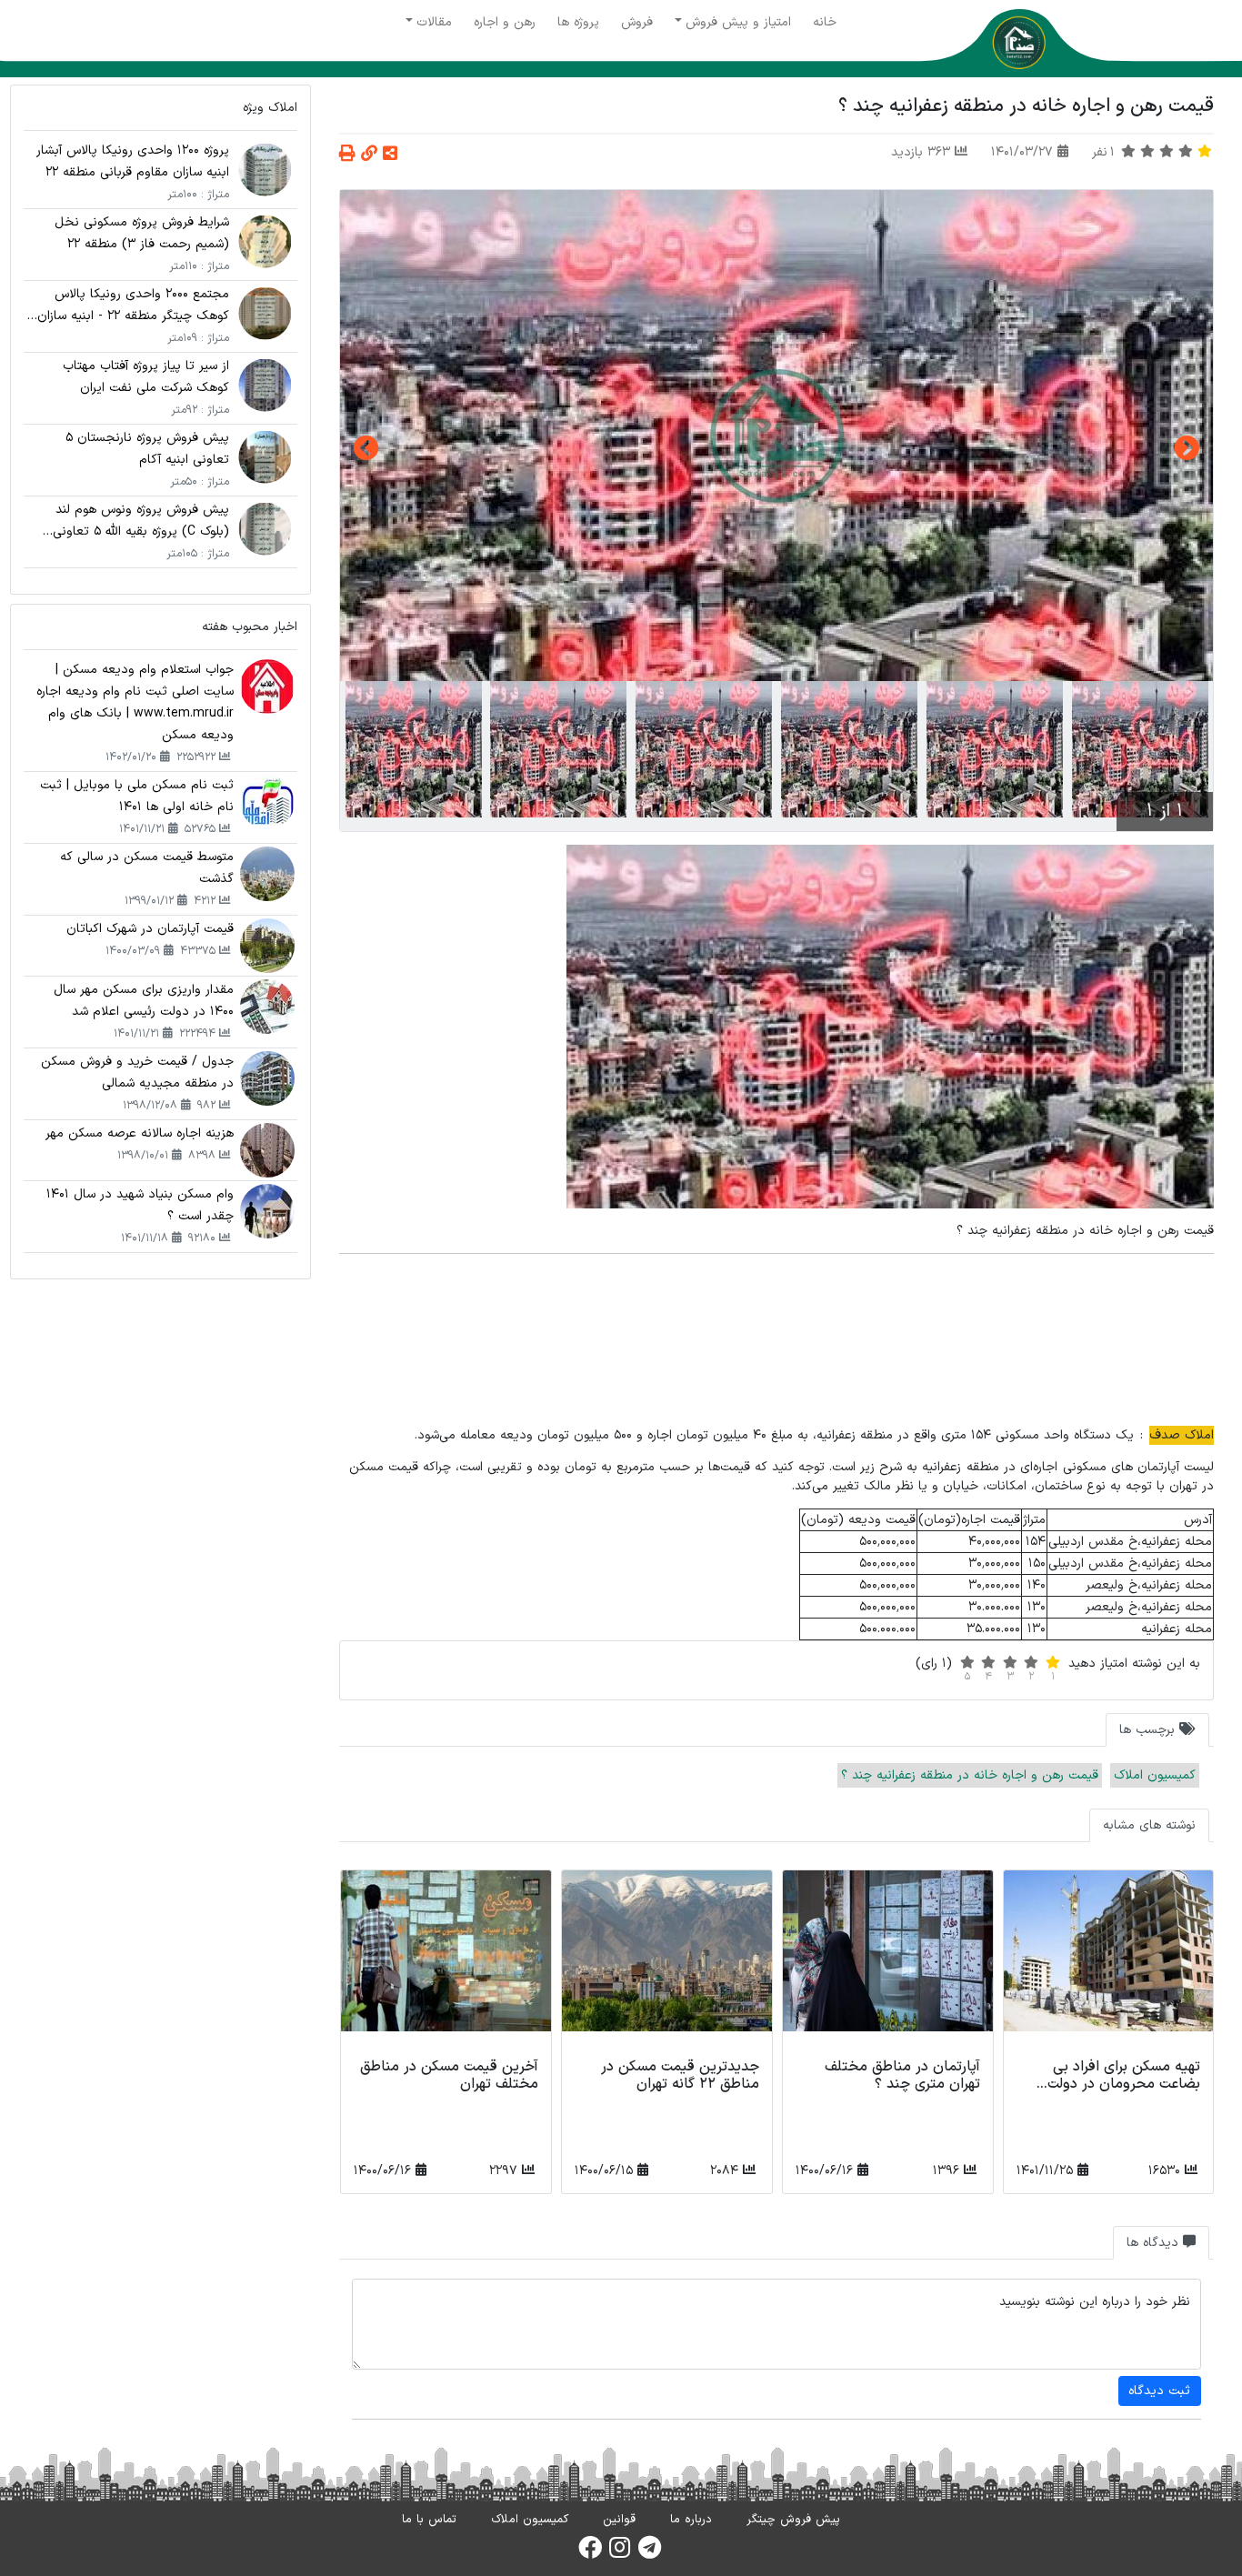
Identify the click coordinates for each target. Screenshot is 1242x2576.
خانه (825, 22)
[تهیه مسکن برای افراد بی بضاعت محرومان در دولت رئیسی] (1109, 1961)
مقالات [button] (434, 22)
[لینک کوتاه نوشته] (369, 155)
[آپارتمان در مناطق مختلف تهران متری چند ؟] (888, 1961)
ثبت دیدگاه (1159, 2391)
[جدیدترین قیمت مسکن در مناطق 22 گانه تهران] (667, 1961)
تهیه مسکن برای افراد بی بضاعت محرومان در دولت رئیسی (1124, 2084)
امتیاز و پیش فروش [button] (738, 22)
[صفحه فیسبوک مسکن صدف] (590, 2553)
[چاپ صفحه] (347, 155)
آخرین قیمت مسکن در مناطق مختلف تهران (449, 2075)
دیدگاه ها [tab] (1155, 2243)
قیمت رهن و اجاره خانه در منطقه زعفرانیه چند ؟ (970, 1775)
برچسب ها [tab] (1149, 1730)
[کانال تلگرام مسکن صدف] (650, 2553)
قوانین (619, 2520)
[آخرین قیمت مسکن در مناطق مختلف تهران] (446, 1961)
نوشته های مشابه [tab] (1149, 1825)
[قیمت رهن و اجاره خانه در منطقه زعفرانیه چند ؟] (776, 436)
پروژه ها (578, 22)
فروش (637, 22)
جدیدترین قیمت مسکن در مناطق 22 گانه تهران (680, 2075)
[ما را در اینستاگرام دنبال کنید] (620, 2553)
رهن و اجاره (505, 22)
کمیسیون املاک (1155, 1775)
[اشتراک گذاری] (390, 155)
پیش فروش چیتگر (793, 2520)
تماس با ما (429, 2520)
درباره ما (691, 2520)
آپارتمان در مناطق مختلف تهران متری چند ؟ (902, 2075)
